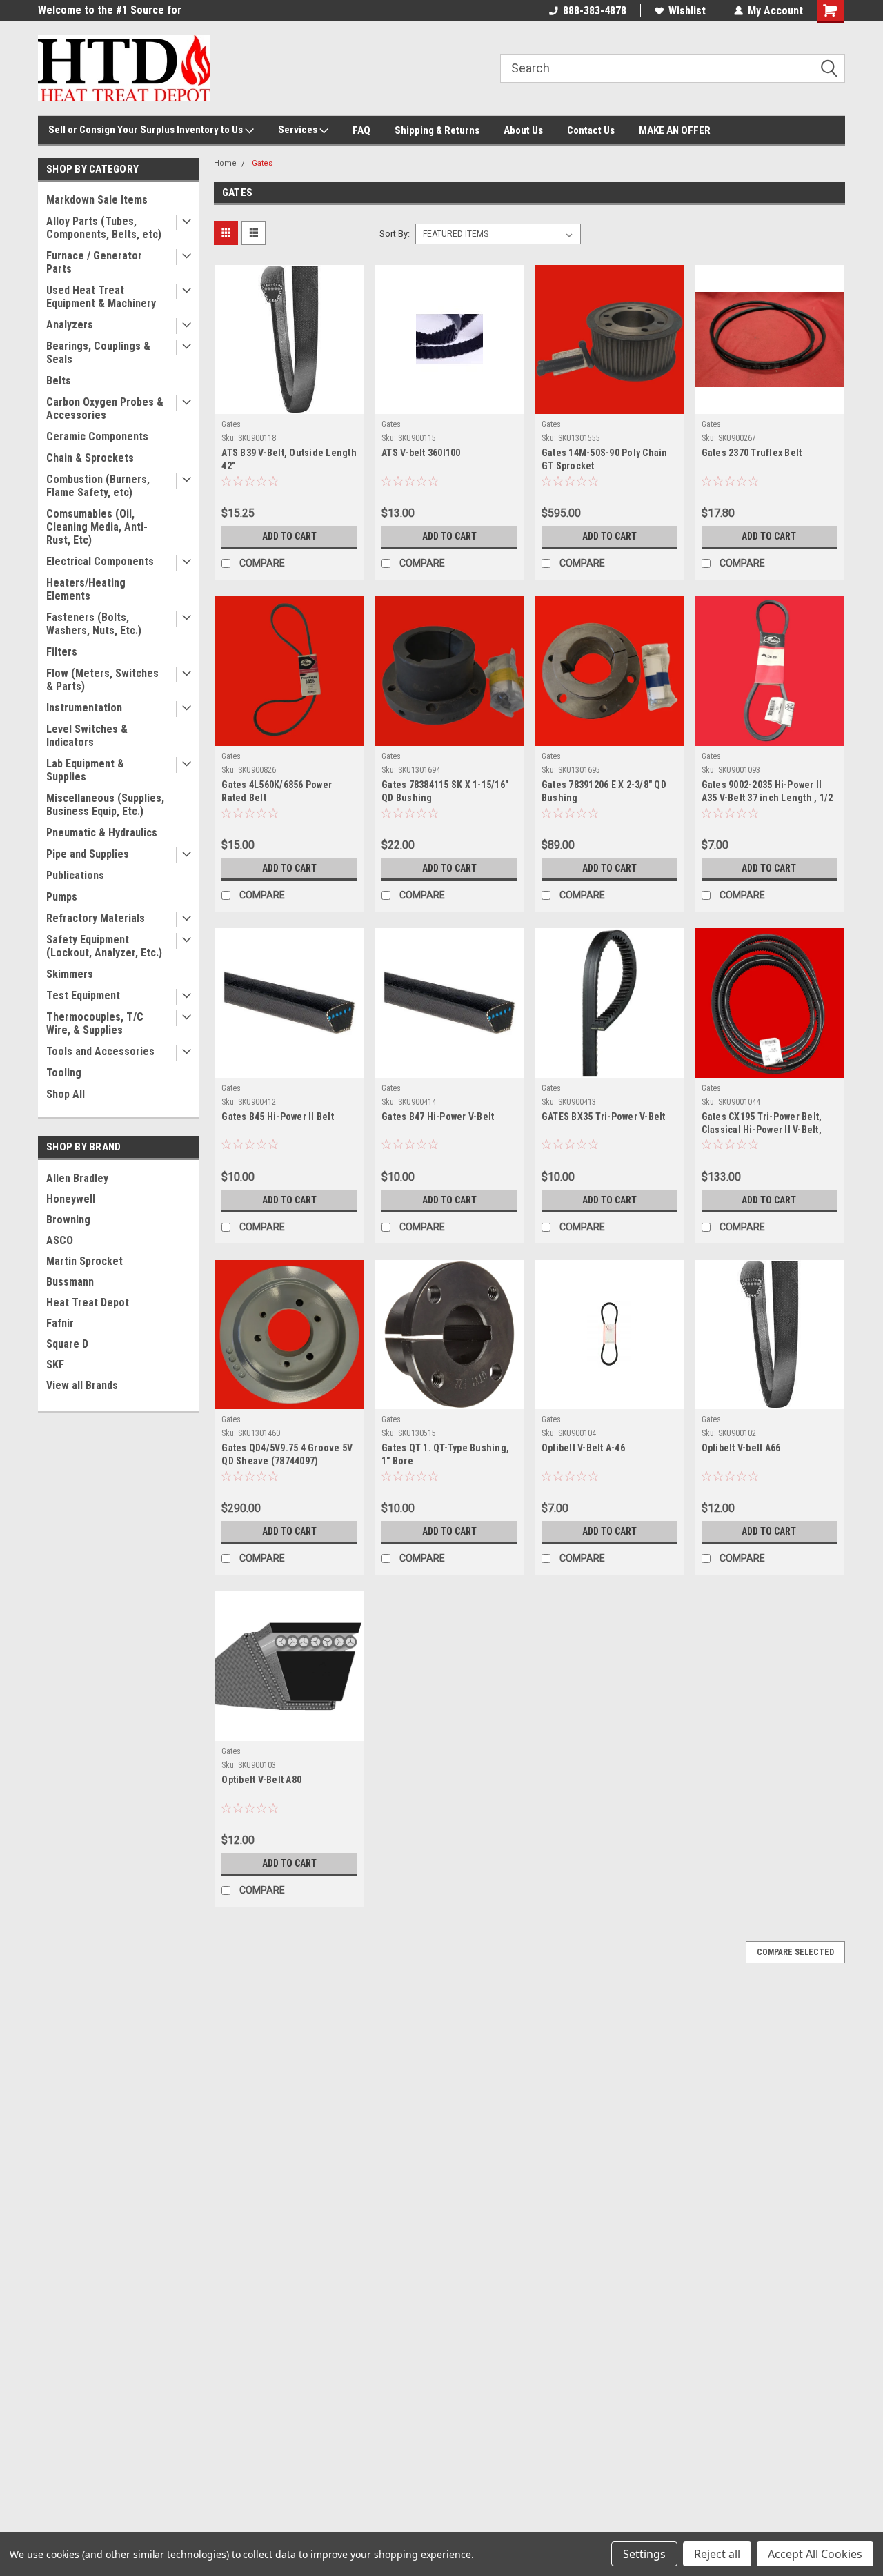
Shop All (66, 1094)
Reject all (717, 2554)
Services (299, 130)
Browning (68, 1220)
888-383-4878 (595, 11)
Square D (67, 1344)
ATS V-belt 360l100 (421, 453)
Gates (262, 163)
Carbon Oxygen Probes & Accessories (105, 409)
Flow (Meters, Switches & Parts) (102, 680)
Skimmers (70, 974)
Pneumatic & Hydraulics (102, 833)
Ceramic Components (97, 436)
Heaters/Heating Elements (86, 589)
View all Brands (82, 1385)
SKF (55, 1365)
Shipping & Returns (437, 130)
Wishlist (687, 11)
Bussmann (70, 1282)
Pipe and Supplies (88, 854)
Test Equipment (83, 995)
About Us (523, 130)
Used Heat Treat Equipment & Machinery (101, 297)
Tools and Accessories (100, 1051)
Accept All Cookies (815, 2554)
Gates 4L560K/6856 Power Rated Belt (277, 791)
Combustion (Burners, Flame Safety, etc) (98, 486)
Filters (62, 652)
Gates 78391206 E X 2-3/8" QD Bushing (604, 791)
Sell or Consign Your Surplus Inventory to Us (147, 130)
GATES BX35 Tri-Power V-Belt (604, 1117)
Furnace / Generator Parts (94, 262)
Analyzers (70, 325)
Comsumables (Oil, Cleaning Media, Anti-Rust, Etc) (97, 527)
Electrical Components (100, 561)
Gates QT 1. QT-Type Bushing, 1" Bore (445, 1454)
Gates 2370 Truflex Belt (752, 453)
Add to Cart (289, 536)
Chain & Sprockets (90, 458)
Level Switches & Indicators (87, 736)
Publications (75, 875)
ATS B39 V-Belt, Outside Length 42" (289, 459)
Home (225, 163)
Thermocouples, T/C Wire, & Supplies (95, 1023)
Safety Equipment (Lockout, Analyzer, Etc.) (104, 946)
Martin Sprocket (85, 1261)
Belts (59, 381)
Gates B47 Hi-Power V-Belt (438, 1117)
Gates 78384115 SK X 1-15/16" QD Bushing (445, 791)
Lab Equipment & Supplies (85, 770)
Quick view (290, 404)
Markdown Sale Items (97, 200)
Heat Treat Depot (88, 1302)
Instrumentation (84, 708)
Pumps (62, 897)
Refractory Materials (96, 918)
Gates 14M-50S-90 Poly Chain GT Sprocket (605, 459)
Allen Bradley (77, 1178)
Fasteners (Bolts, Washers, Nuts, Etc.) (94, 624)
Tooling (64, 1073)
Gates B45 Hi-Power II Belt (278, 1117)
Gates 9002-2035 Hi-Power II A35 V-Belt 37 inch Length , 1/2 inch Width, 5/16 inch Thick (767, 798)
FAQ (361, 130)
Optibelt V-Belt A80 (261, 1780)
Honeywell (71, 1199)
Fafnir (60, 1323)
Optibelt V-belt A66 (741, 1448)
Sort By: (395, 234)
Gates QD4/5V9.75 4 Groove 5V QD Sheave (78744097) (287, 1454)
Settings (644, 2554)
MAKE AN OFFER (675, 130)
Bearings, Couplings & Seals (98, 353)
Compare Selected (795, 1952)
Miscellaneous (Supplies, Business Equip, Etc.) (105, 805)
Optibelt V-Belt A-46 (583, 1448)
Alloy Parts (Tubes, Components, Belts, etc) (104, 228)
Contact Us (591, 130)
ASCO (60, 1240)
